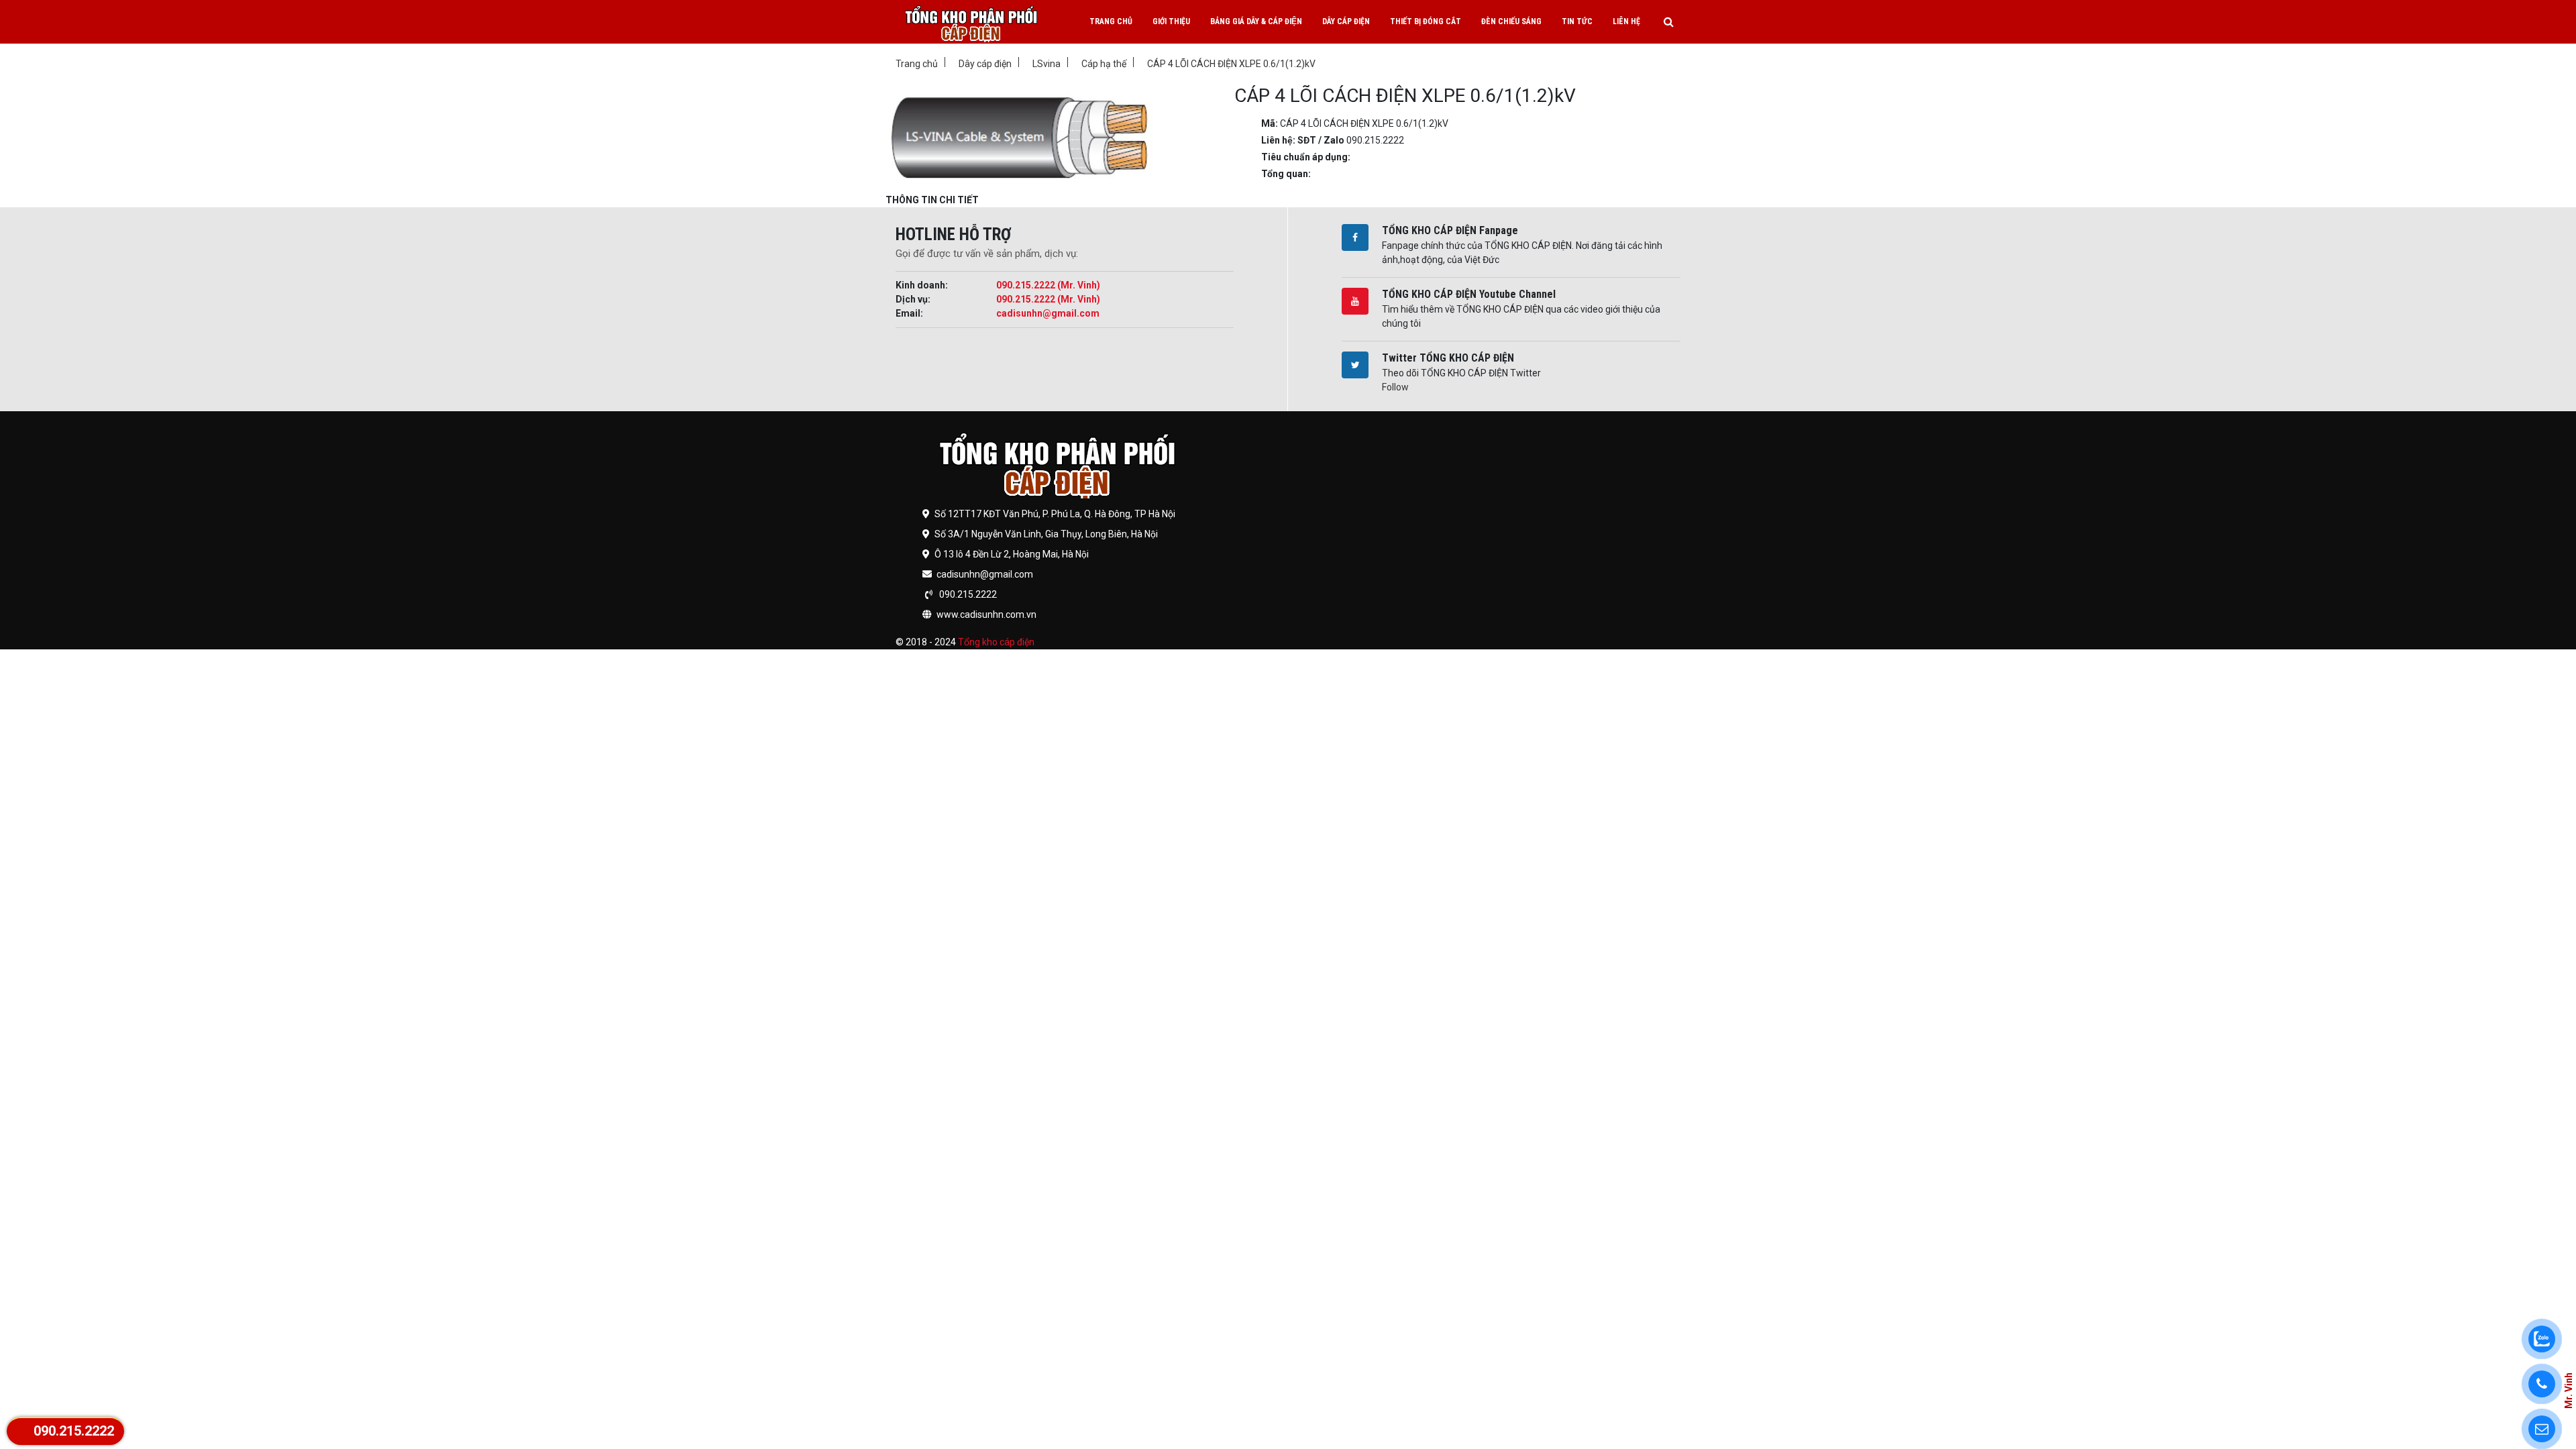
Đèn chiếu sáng (1511, 21)
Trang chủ (1111, 21)
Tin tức (1577, 21)
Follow (1395, 387)
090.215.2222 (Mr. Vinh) (1048, 285)
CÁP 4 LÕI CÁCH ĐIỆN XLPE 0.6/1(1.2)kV (1231, 64)
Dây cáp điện (1346, 21)
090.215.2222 (74, 1431)
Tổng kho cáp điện (996, 642)
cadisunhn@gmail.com (1048, 313)
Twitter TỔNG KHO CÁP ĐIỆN (1448, 358)
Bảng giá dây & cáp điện (1256, 21)
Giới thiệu (1171, 21)
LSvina (1046, 64)
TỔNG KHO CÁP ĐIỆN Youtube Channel (1469, 294)
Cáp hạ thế (1104, 64)
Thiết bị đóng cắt (1426, 21)
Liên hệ (1626, 21)
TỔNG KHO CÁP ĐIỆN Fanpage (1450, 230)
